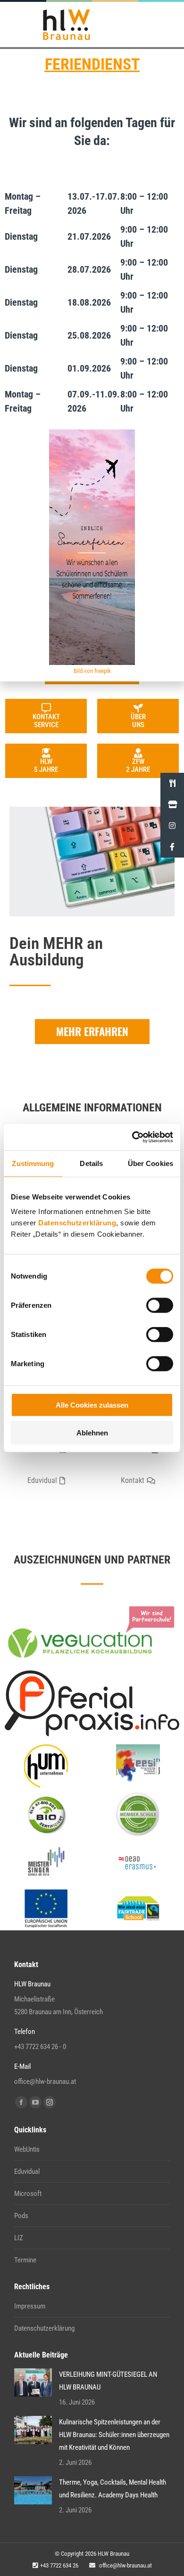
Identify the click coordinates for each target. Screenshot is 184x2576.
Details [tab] (91, 1163)
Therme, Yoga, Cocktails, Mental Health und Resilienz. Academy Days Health (113, 2489)
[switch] (160, 1305)
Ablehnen (92, 1432)
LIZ (19, 2238)
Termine (25, 2260)
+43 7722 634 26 (59, 2565)
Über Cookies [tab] (151, 1163)
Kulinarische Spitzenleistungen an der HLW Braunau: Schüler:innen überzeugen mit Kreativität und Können (114, 2435)
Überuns (138, 721)
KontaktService (46, 721)
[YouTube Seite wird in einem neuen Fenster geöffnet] (35, 2102)
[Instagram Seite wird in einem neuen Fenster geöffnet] (50, 2102)
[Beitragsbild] (33, 2382)
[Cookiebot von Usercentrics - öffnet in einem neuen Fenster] (132, 1137)
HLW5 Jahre (46, 766)
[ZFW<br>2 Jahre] (138, 753)
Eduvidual (27, 2171)
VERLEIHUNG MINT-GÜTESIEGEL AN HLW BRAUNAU (108, 2381)
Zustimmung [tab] (33, 1163)
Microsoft (28, 2194)
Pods (21, 2216)
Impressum (30, 2306)
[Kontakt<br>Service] (46, 708)
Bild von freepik (92, 671)
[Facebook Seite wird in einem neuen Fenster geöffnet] (21, 2102)
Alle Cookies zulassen (92, 1405)
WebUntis (27, 2149)
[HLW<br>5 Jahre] (46, 753)
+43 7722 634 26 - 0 (40, 2047)
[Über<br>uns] (138, 708)
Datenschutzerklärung (77, 1223)
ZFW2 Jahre (138, 766)
